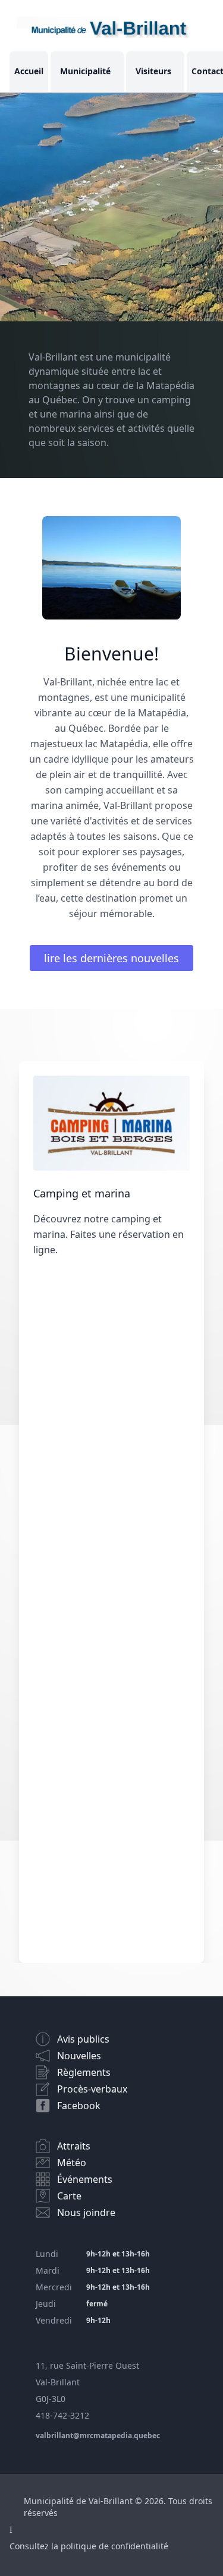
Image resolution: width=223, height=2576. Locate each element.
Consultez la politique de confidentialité (89, 2546)
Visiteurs (153, 71)
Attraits (74, 2146)
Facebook (79, 2106)
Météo (72, 2163)
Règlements (84, 2072)
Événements (85, 2179)
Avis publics (83, 2039)
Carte (69, 2196)
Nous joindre (86, 2212)
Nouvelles (79, 2056)
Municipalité (85, 71)
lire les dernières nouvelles (111, 958)
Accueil (29, 71)
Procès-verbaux (92, 2089)
